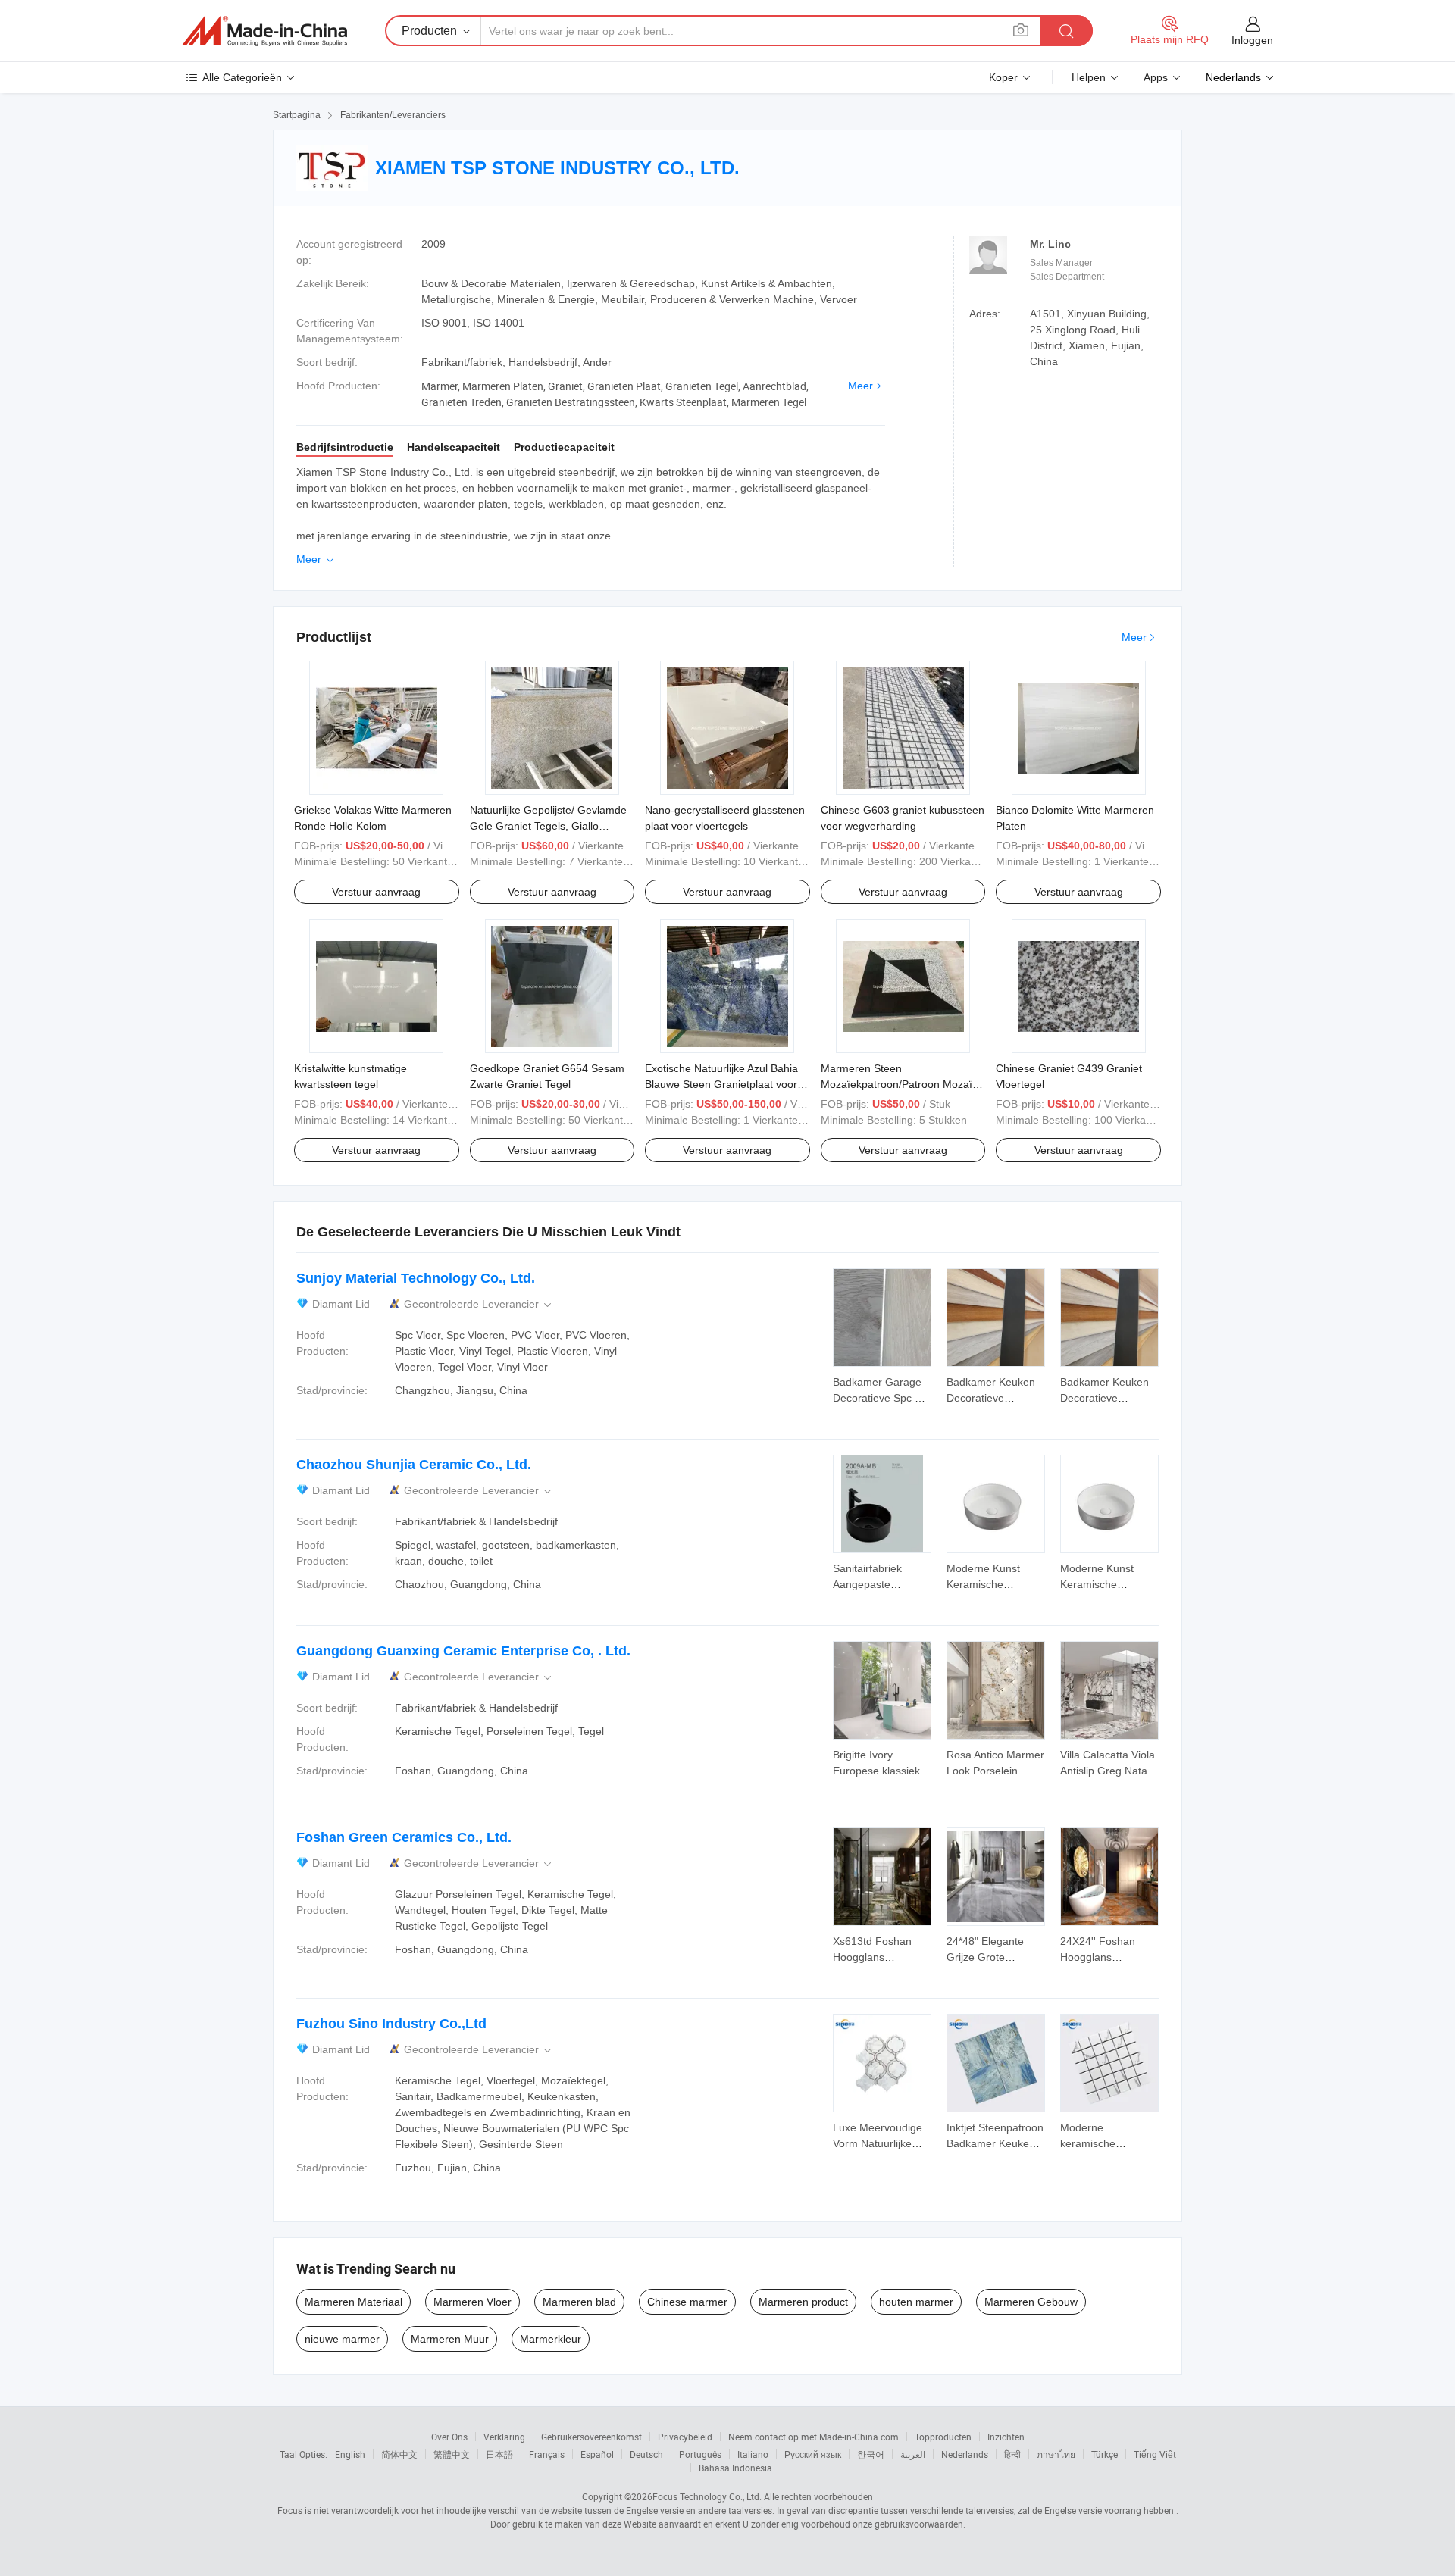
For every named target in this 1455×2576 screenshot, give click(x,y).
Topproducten (943, 2437)
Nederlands (965, 2454)
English (350, 2454)
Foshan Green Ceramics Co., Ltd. (404, 1837)
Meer (860, 386)
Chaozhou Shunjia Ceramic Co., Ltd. (414, 1465)
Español (597, 2454)
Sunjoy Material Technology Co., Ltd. (416, 1278)
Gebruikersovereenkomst (591, 2437)
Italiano (753, 2454)
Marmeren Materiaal (354, 2302)
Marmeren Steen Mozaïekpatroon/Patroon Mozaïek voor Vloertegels (902, 1084)
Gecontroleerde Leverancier (479, 1304)
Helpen (1089, 77)
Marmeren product (803, 2302)
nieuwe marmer (342, 2339)
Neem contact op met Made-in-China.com (814, 2437)
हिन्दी (1012, 2454)
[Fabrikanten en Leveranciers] (264, 31)
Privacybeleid (685, 2437)
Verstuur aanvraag (376, 892)
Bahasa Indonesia (735, 2468)
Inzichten (1006, 2437)
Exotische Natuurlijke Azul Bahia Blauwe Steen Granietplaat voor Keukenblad (721, 1084)
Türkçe (1105, 2454)
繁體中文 (452, 2454)
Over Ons (449, 2437)
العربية (913, 2454)
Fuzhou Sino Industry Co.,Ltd (391, 2024)
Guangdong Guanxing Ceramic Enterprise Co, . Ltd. (463, 1651)
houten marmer (916, 2302)
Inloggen (1252, 40)
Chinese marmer (687, 2302)
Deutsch (646, 2454)
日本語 (499, 2454)
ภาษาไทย (1056, 2454)
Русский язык (813, 2454)
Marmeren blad (579, 2302)
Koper (1003, 77)
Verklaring (504, 2437)
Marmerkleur (551, 2339)
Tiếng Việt (1155, 2454)
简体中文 (399, 2454)
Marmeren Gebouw (1031, 2302)
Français (547, 2454)
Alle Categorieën (242, 77)
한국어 (871, 2454)
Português (700, 2454)
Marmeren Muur (450, 2339)
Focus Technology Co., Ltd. (707, 2496)
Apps (1156, 77)
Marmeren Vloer (472, 2302)
